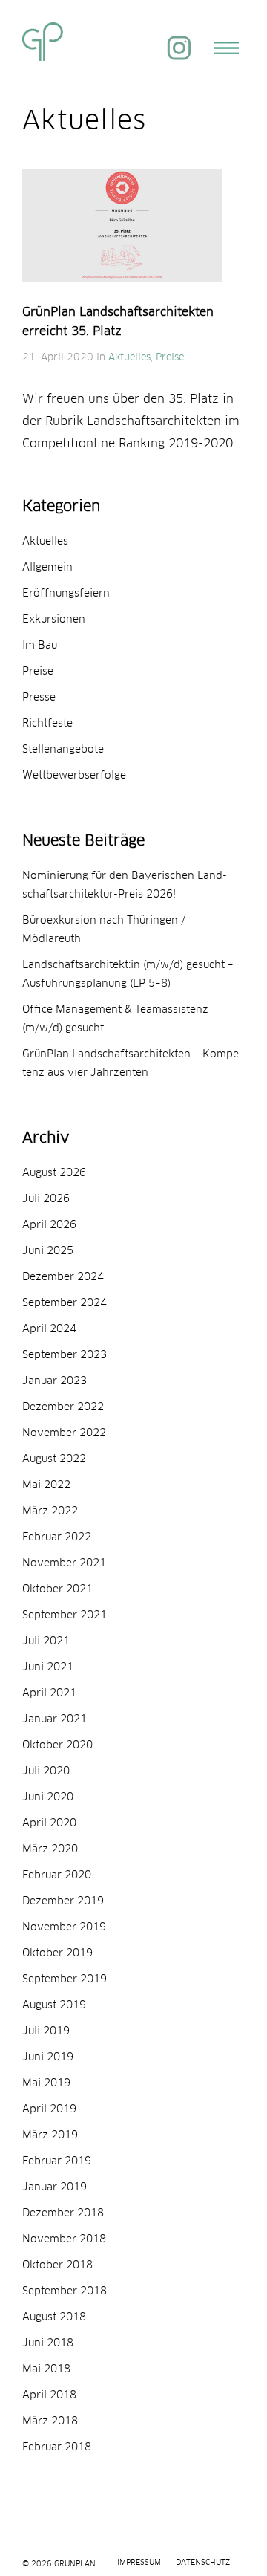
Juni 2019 (48, 2057)
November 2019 (64, 1927)
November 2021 (64, 1563)
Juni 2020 (48, 1797)
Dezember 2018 (63, 2213)
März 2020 (50, 1849)
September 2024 (65, 1303)
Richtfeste (47, 724)
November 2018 (64, 2239)
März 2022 (50, 1511)
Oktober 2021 (57, 1589)
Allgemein (47, 568)
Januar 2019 (55, 2187)
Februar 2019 (57, 2161)
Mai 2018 (46, 2369)
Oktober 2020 (57, 1745)
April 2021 (49, 1693)
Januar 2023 (55, 1381)
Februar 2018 (57, 2447)
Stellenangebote (63, 750)
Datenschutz (203, 2563)
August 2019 (54, 2005)
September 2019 (65, 1979)
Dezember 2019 (63, 1901)
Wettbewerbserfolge (74, 776)
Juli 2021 (46, 1641)
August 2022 (54, 1459)
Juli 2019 (46, 2031)
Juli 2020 (46, 1771)
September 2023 (65, 1355)
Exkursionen (54, 620)
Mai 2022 (46, 1485)
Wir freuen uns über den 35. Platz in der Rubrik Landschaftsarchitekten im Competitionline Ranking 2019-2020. (131, 421)
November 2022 (64, 1433)
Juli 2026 (46, 1199)
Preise (170, 358)
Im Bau (40, 646)
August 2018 (54, 2317)
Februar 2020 (57, 1875)
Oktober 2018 (57, 2265)
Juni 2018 (48, 2343)
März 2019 (50, 2135)
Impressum (139, 2563)
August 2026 (54, 1173)
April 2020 (49, 1823)
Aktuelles (129, 358)
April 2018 (49, 2395)
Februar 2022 (57, 1537)
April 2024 (49, 1329)
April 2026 (49, 1225)
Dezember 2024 (63, 1277)
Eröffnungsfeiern (66, 594)
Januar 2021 (55, 1719)
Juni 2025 (48, 1251)
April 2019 (49, 2109)
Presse (39, 698)
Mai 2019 (46, 2083)
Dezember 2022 (63, 1407)
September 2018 (65, 2291)
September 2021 (65, 1615)
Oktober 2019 (57, 1953)
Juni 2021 (48, 1667)
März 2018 (50, 2421)
